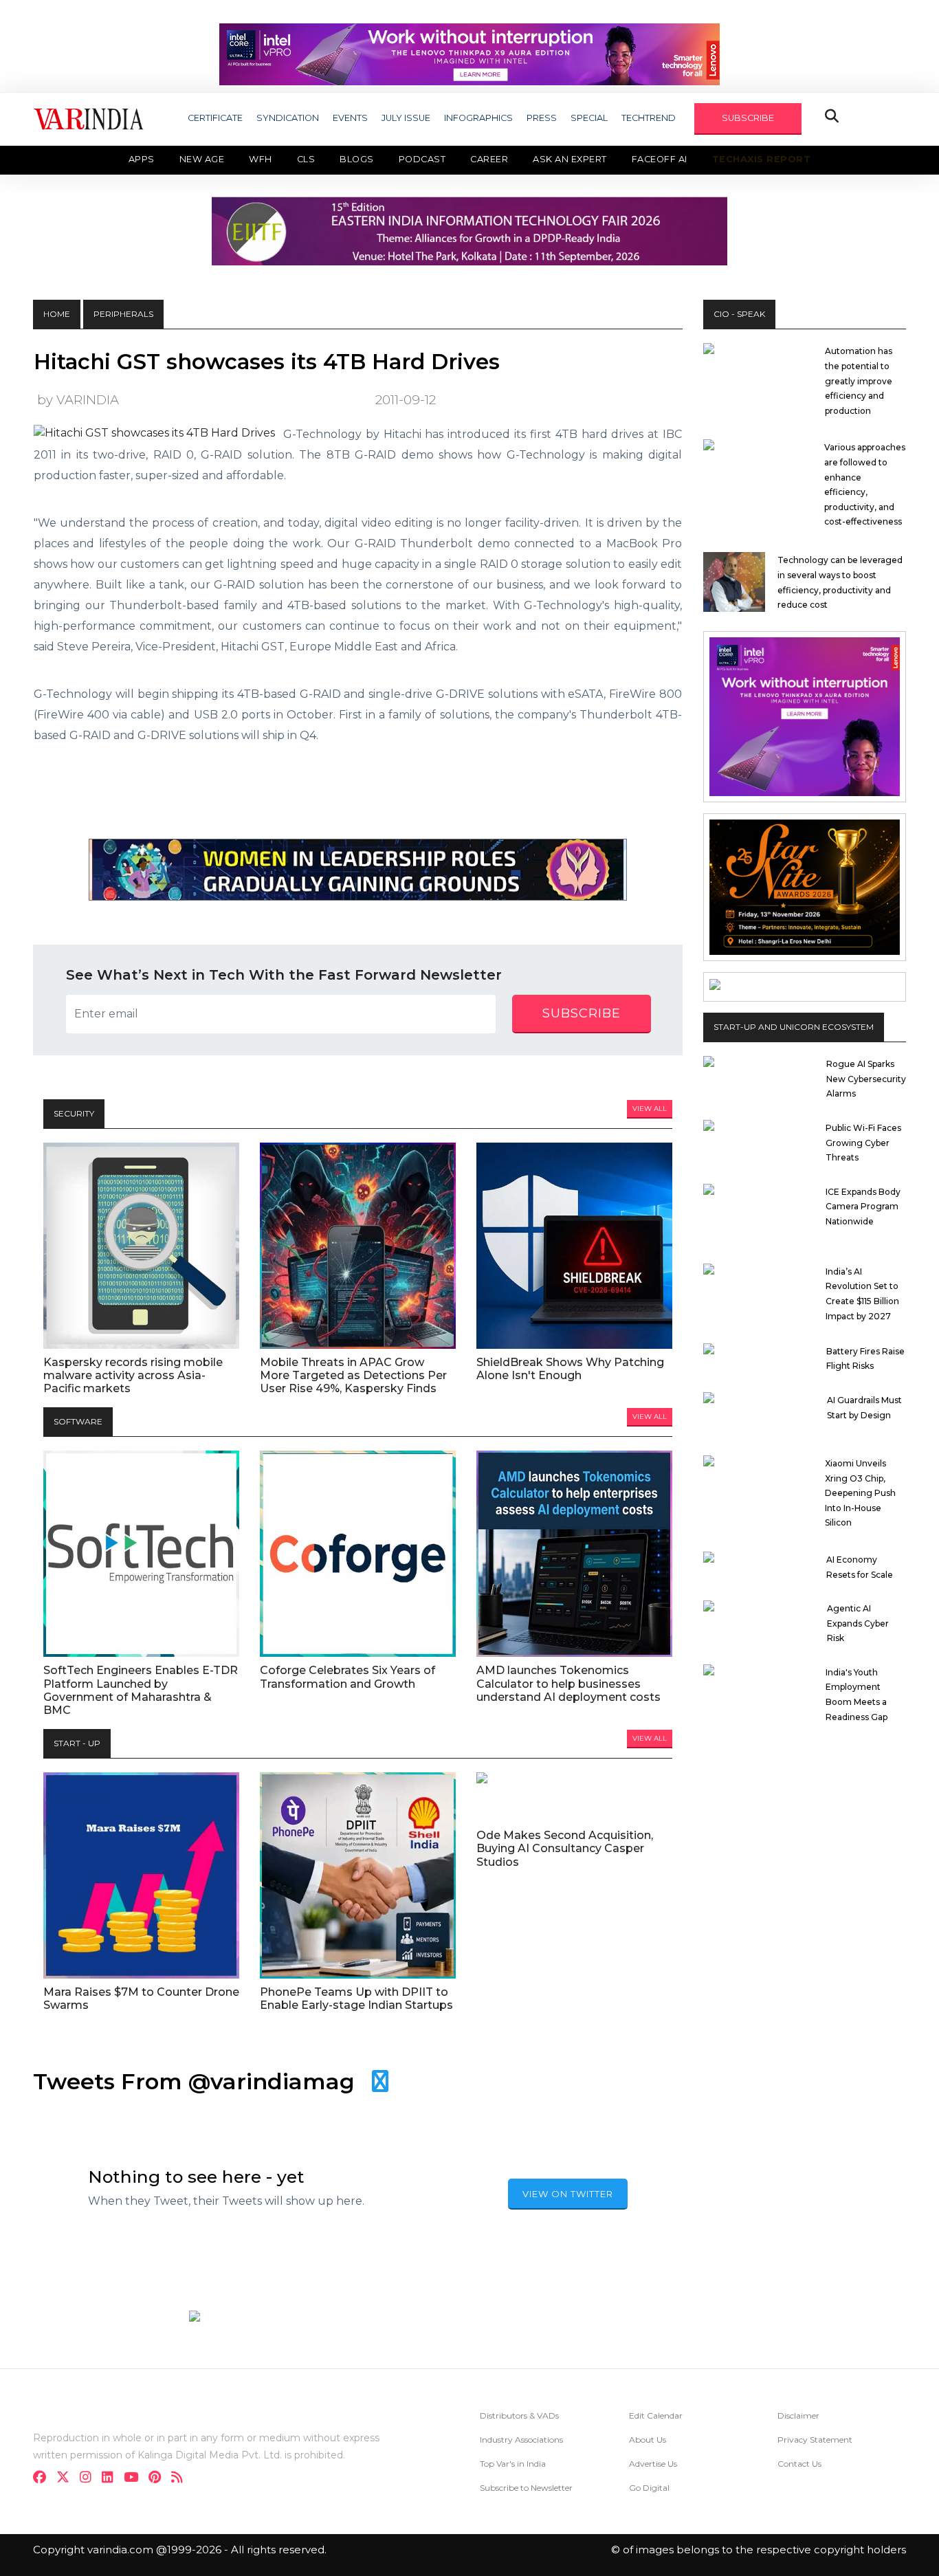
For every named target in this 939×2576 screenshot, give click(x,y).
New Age (202, 159)
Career (489, 159)
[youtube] (135, 2479)
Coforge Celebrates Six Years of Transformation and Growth (347, 1677)
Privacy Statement (815, 2440)
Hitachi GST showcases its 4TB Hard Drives (267, 362)
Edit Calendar (656, 2415)
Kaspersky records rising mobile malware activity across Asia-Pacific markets (133, 1375)
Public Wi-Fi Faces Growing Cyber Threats (863, 1143)
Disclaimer (798, 2415)
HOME (57, 314)
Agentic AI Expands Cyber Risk (858, 1623)
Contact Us (799, 2464)
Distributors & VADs (519, 2415)
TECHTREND (649, 118)
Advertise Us (653, 2464)
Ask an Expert (570, 159)
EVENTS (350, 118)
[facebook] (44, 2479)
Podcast (422, 159)
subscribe (582, 1013)
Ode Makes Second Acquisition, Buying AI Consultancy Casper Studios (565, 1848)
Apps (142, 159)
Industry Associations (521, 2440)
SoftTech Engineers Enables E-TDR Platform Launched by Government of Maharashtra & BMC (141, 1690)
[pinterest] (159, 2479)
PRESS (542, 118)
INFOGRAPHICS (478, 118)
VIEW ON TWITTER (568, 2194)
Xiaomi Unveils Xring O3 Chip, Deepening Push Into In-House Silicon (860, 1493)
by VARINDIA (78, 400)
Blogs (357, 159)
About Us (648, 2440)
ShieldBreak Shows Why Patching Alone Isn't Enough (570, 1369)
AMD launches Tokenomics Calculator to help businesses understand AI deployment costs (568, 1683)
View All (650, 1109)
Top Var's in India (513, 2464)
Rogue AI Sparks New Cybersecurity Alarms (866, 1079)
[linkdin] (112, 2479)
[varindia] (181, 2479)
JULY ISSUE (406, 118)
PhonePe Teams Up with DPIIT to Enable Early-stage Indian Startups (356, 1999)
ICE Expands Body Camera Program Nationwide (863, 1207)
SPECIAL (589, 118)
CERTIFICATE (215, 118)
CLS (306, 159)
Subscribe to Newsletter (526, 2488)
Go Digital (649, 2488)
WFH (261, 159)
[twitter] (67, 2479)
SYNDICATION (288, 118)
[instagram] (90, 2479)
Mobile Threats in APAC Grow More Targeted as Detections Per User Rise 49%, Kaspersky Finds (353, 1375)
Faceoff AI (660, 159)
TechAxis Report (762, 159)
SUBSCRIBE (748, 118)
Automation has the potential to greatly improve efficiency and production (859, 381)
